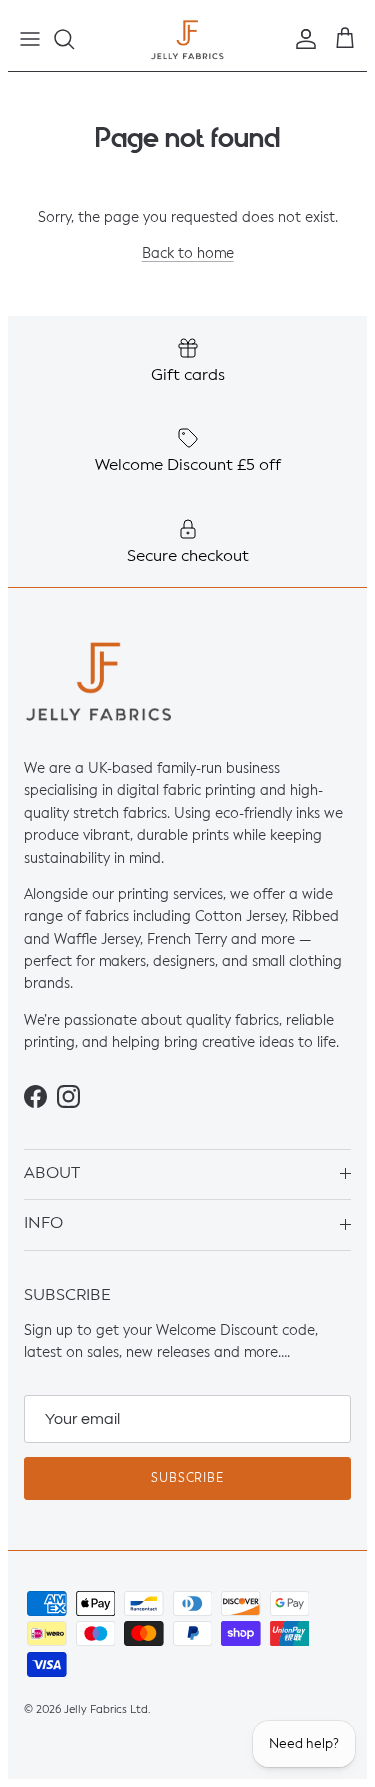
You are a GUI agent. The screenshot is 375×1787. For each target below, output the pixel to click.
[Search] (74, 39)
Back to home (188, 255)
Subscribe (188, 1479)
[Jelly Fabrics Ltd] (187, 39)
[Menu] (30, 39)
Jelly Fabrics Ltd (106, 1709)
